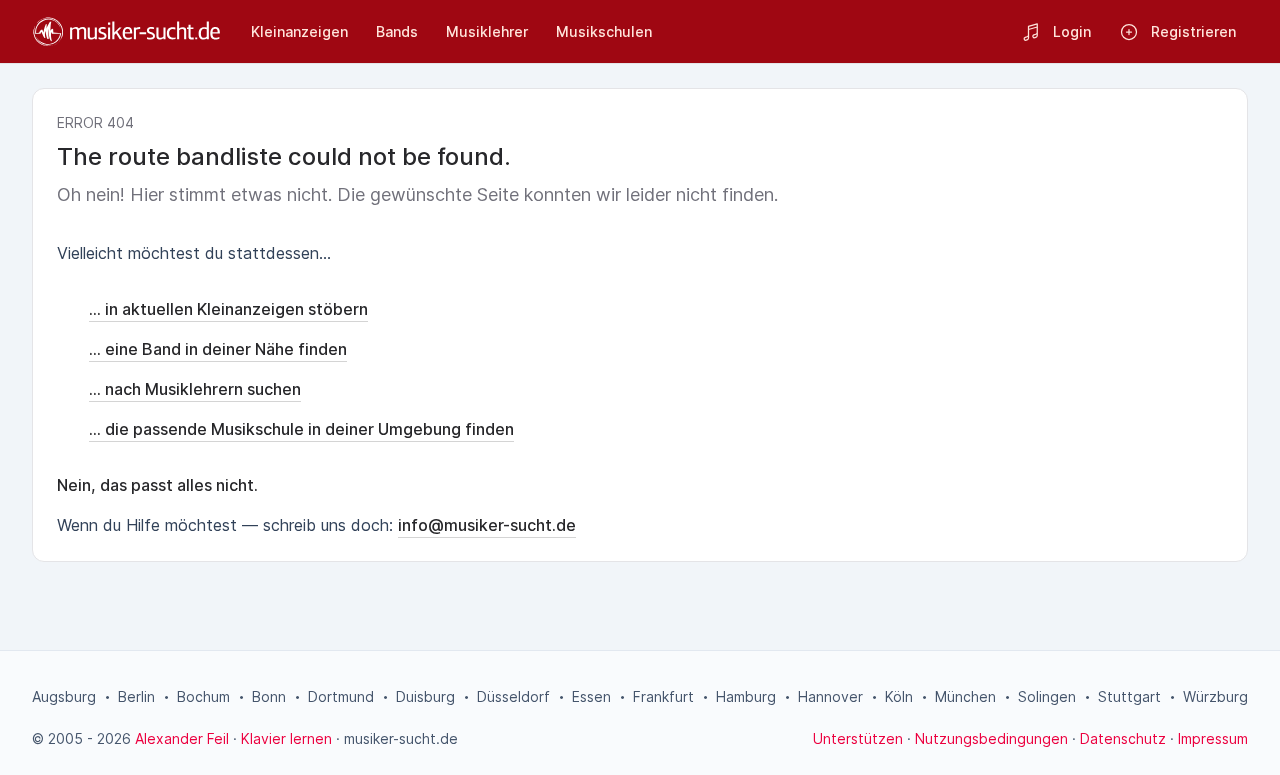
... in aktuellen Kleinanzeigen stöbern (228, 309)
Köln (899, 696)
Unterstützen (858, 738)
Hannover (830, 696)
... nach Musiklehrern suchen (195, 389)
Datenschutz (1123, 738)
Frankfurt (663, 696)
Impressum (1213, 738)
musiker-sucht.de (401, 738)
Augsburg (64, 696)
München (965, 696)
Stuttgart (1129, 696)
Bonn (269, 696)
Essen (591, 696)
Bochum (203, 696)
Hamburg (746, 696)
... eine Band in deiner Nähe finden (218, 349)
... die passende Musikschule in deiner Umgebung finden (301, 429)
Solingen (1047, 696)
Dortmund (341, 696)
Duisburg (425, 696)
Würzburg (1215, 696)
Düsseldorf (513, 696)
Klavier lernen (286, 738)
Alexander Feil (182, 738)
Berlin (136, 696)
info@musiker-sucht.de (487, 525)
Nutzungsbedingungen (991, 738)
